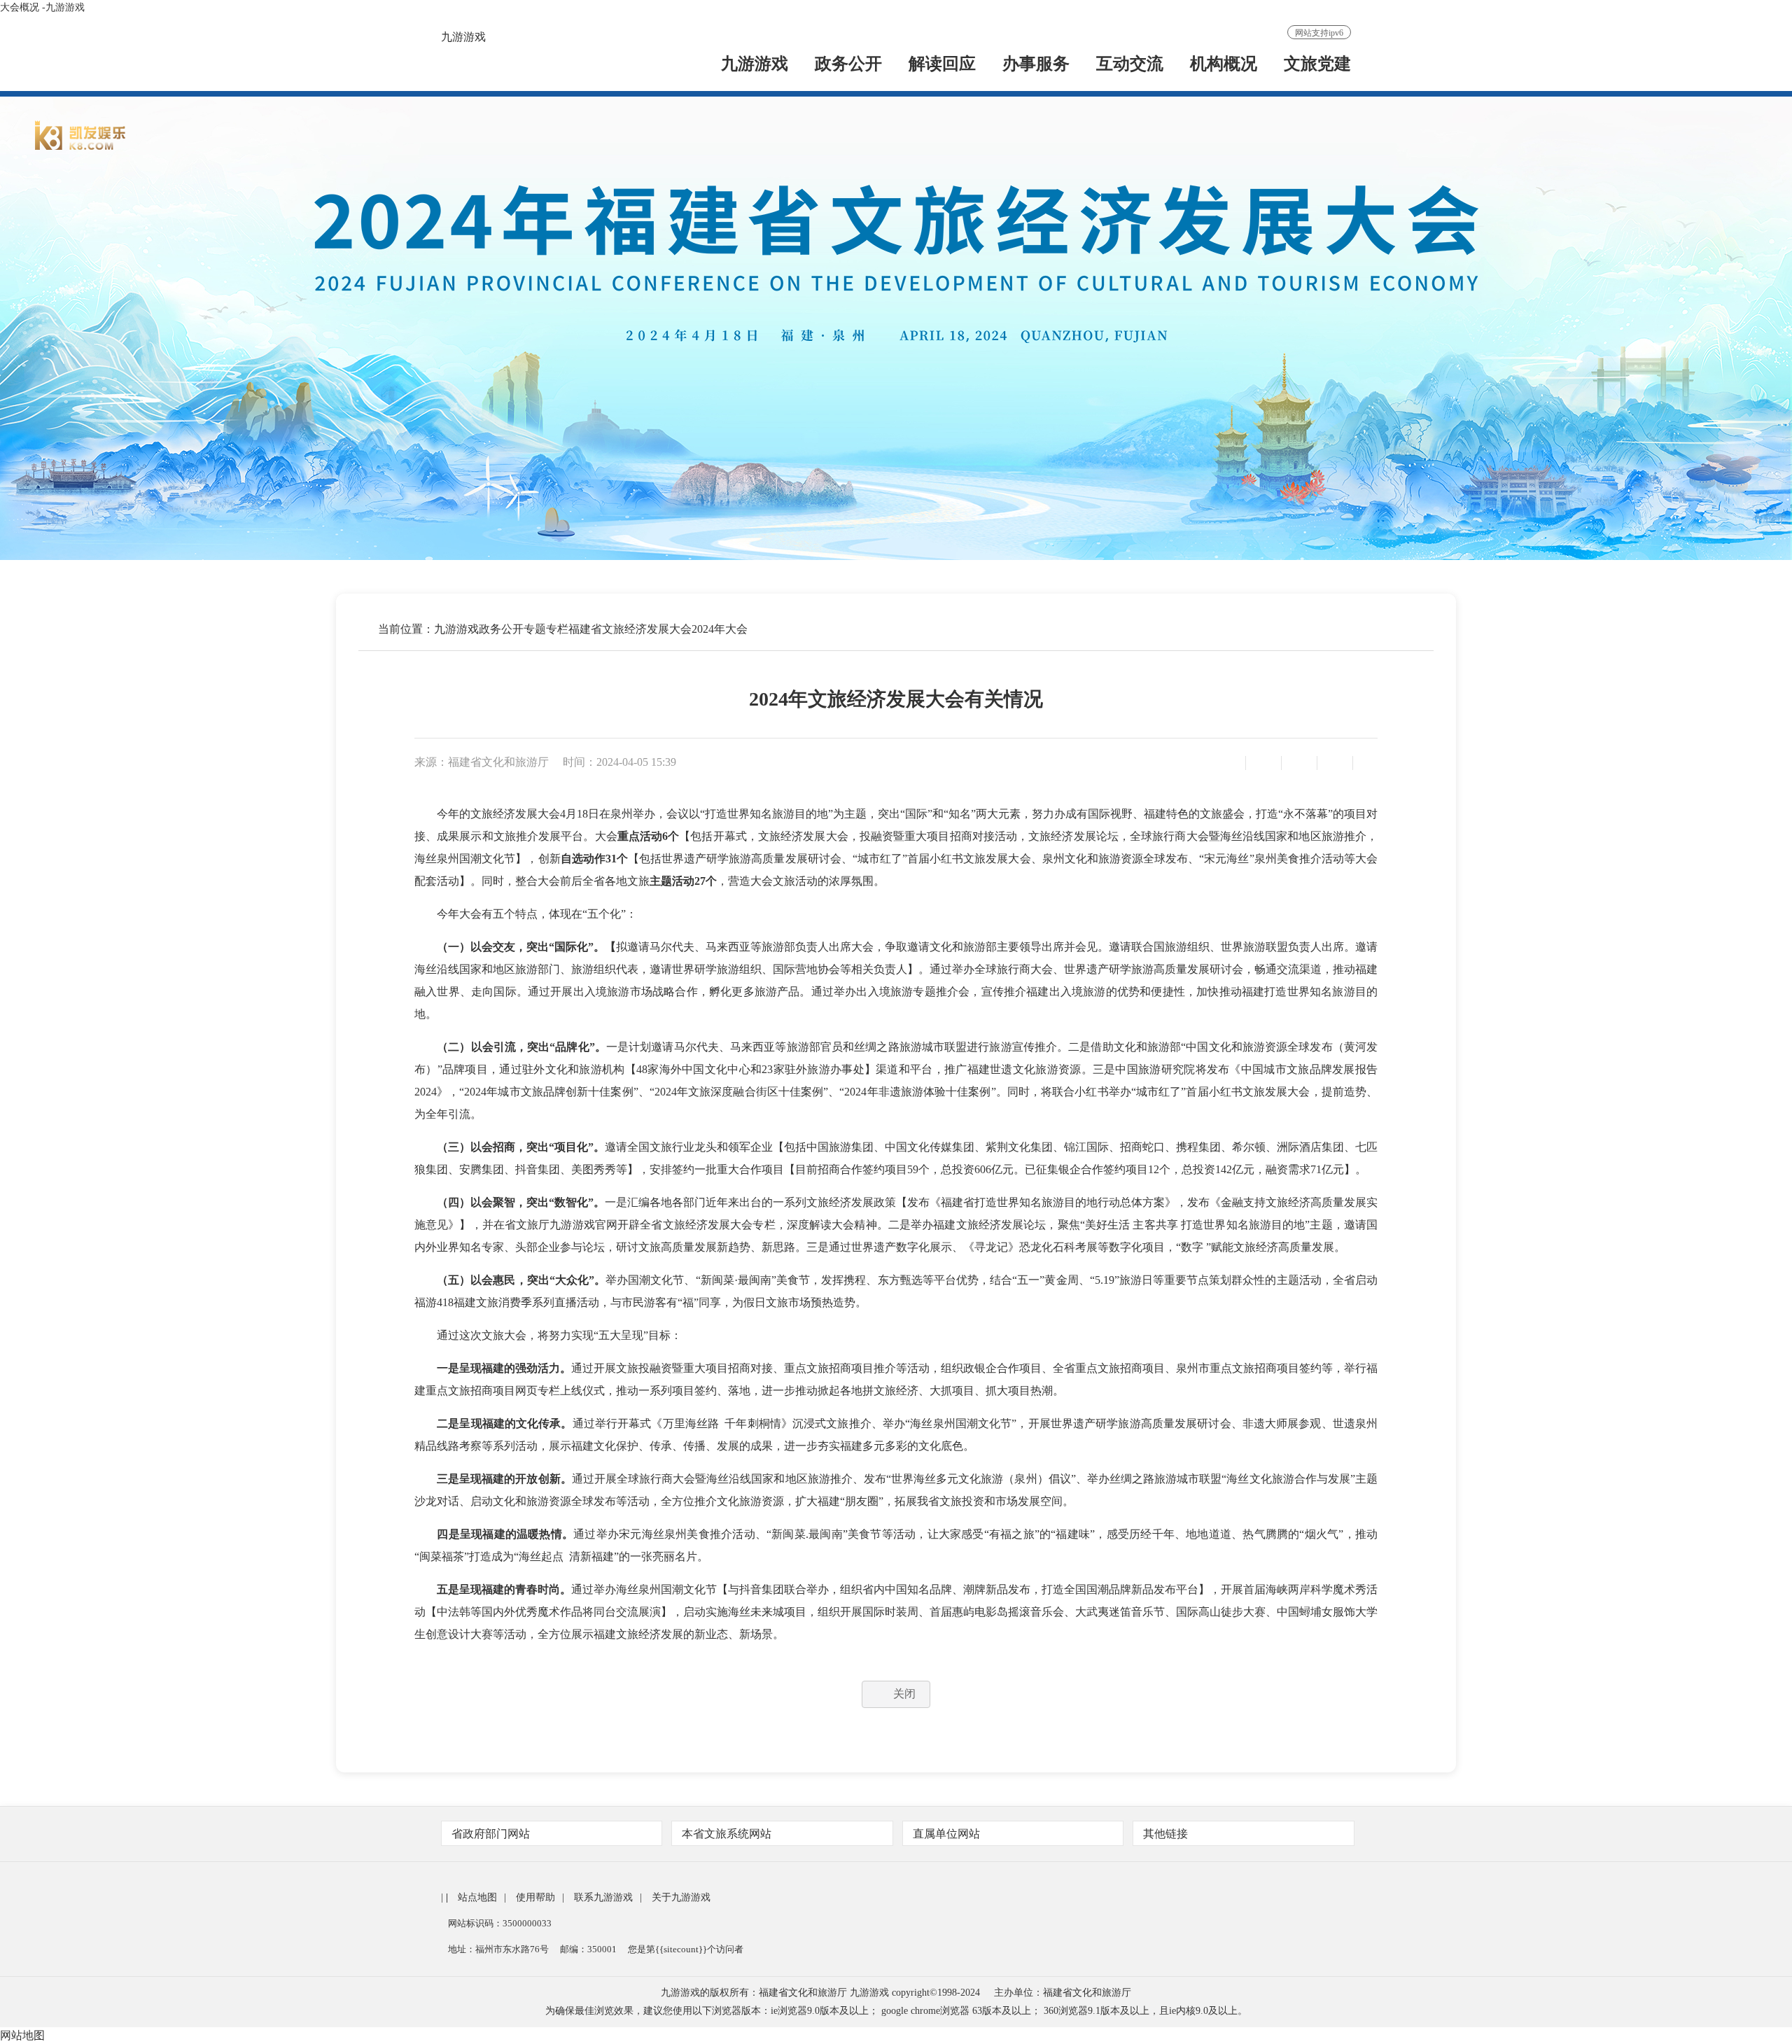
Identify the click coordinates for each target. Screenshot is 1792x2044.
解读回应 (942, 65)
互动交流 (1130, 65)
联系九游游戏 (603, 1897)
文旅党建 (1317, 65)
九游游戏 (463, 37)
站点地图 (477, 1897)
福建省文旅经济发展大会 (630, 629)
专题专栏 (546, 629)
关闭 (904, 1694)
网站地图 (22, 2035)
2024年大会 (720, 629)
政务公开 (848, 65)
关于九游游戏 (681, 1897)
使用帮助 (535, 1897)
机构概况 (1224, 65)
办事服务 (1036, 65)
